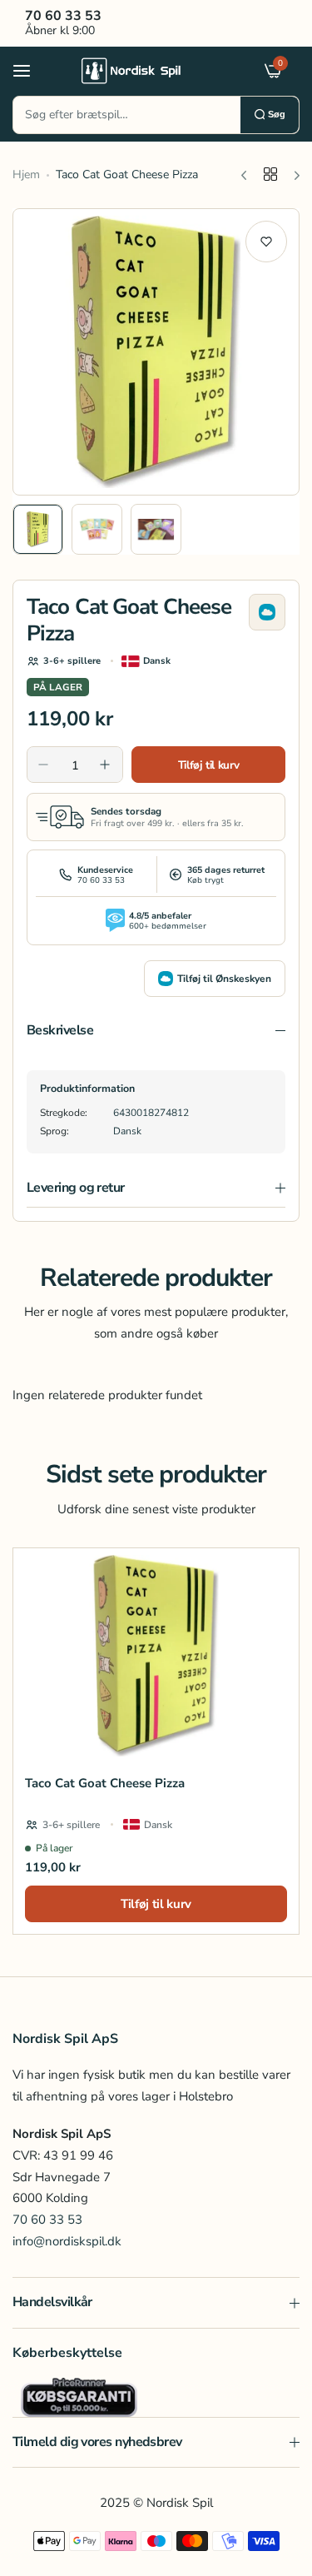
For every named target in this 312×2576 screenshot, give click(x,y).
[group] (156, 352)
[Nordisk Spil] (152, 70)
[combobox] (127, 115)
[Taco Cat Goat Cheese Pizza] (156, 1655)
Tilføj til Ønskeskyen (224, 979)
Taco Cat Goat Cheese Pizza (105, 1783)
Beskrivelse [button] (60, 1030)
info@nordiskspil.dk (67, 2241)
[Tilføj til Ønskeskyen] (267, 612)
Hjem (26, 174)
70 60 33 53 (47, 2220)
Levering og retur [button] (76, 1188)
